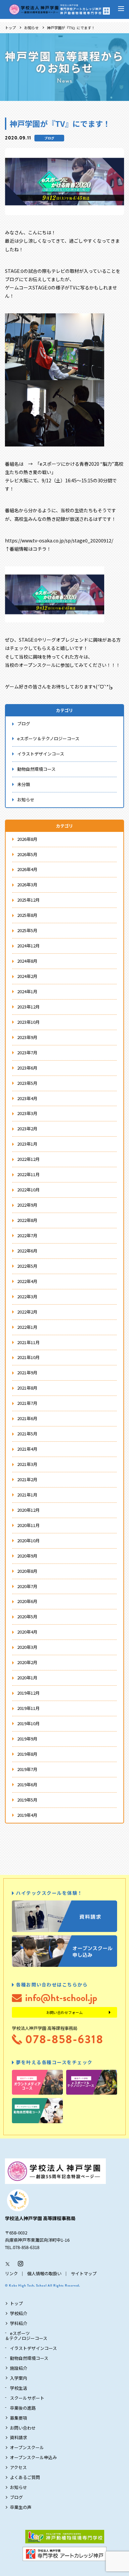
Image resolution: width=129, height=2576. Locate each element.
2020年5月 (27, 1616)
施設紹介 (19, 2368)
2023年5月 (27, 1083)
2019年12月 (28, 1693)
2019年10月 (28, 1723)
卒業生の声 (21, 2507)
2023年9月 (27, 1037)
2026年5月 (27, 854)
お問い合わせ (23, 2428)
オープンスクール (27, 2447)
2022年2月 (27, 1312)
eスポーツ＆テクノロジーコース (48, 738)
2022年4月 (27, 1281)
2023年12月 (28, 1007)
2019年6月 (27, 1784)
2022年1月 (27, 1327)
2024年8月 (27, 961)
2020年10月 (28, 1540)
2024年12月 (28, 946)
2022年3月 (27, 1296)
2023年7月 (27, 1052)
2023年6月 (27, 1068)
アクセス (18, 2467)
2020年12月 (28, 1510)
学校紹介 (19, 2313)
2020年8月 (27, 1571)
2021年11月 (28, 1342)
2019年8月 (27, 1754)
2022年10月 (28, 1190)
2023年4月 (27, 1098)
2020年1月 (27, 1678)
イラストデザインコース (41, 754)
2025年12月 (28, 900)
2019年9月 (27, 1739)
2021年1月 (27, 1495)
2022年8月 (27, 1220)
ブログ (49, 138)
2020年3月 (27, 1647)
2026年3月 (27, 885)
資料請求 (19, 2437)
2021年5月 (27, 1434)
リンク (11, 2273)
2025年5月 (27, 930)
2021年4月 (27, 1449)
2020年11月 (28, 1525)
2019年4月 (27, 1815)
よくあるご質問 (25, 2477)
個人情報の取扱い (44, 2273)
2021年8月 (27, 1388)
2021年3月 (27, 1464)
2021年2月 (27, 1479)
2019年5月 (27, 1800)
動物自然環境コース (36, 769)
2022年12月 (28, 1159)
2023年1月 (27, 1144)
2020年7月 (27, 1586)
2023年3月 (27, 1113)
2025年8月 (27, 915)
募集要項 (19, 2418)
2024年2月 (27, 976)
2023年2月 (27, 1128)
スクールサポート (27, 2398)
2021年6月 (27, 1418)
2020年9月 (27, 1556)
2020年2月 (27, 1662)
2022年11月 (28, 1174)
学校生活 (19, 2388)
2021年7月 (27, 1403)
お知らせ (31, 28)
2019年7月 (27, 1769)
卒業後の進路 (23, 2408)
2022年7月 (27, 1235)
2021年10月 (28, 1357)
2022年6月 (27, 1251)
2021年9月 (27, 1372)
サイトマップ (84, 2273)
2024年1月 (27, 991)
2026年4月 (27, 869)
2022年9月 (27, 1205)
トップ (10, 28)
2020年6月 (27, 1601)
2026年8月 (27, 839)
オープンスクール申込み (33, 2457)
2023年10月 (28, 1022)
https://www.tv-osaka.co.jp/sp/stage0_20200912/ (59, 540)
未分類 (24, 784)
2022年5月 (27, 1266)
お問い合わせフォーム (64, 2012)
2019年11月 (28, 1708)
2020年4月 (27, 1632)
